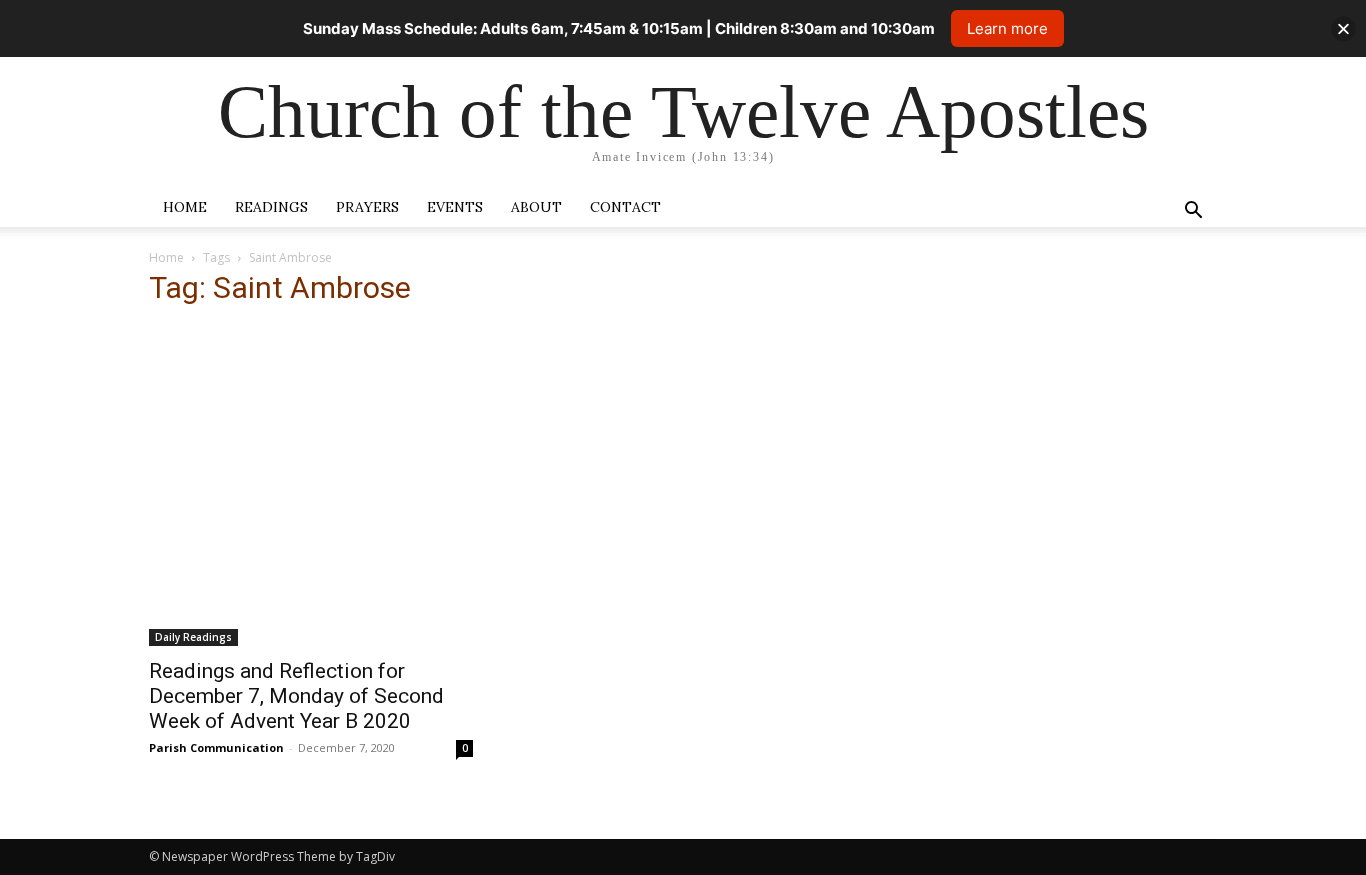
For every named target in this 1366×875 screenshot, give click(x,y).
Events (455, 207)
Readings (271, 207)
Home (185, 207)
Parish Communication (216, 747)
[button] (1193, 212)
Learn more (1007, 28)
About (536, 207)
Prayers (367, 207)
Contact (625, 207)
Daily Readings (193, 637)
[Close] (1343, 28)
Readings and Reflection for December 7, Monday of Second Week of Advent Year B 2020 (296, 696)
